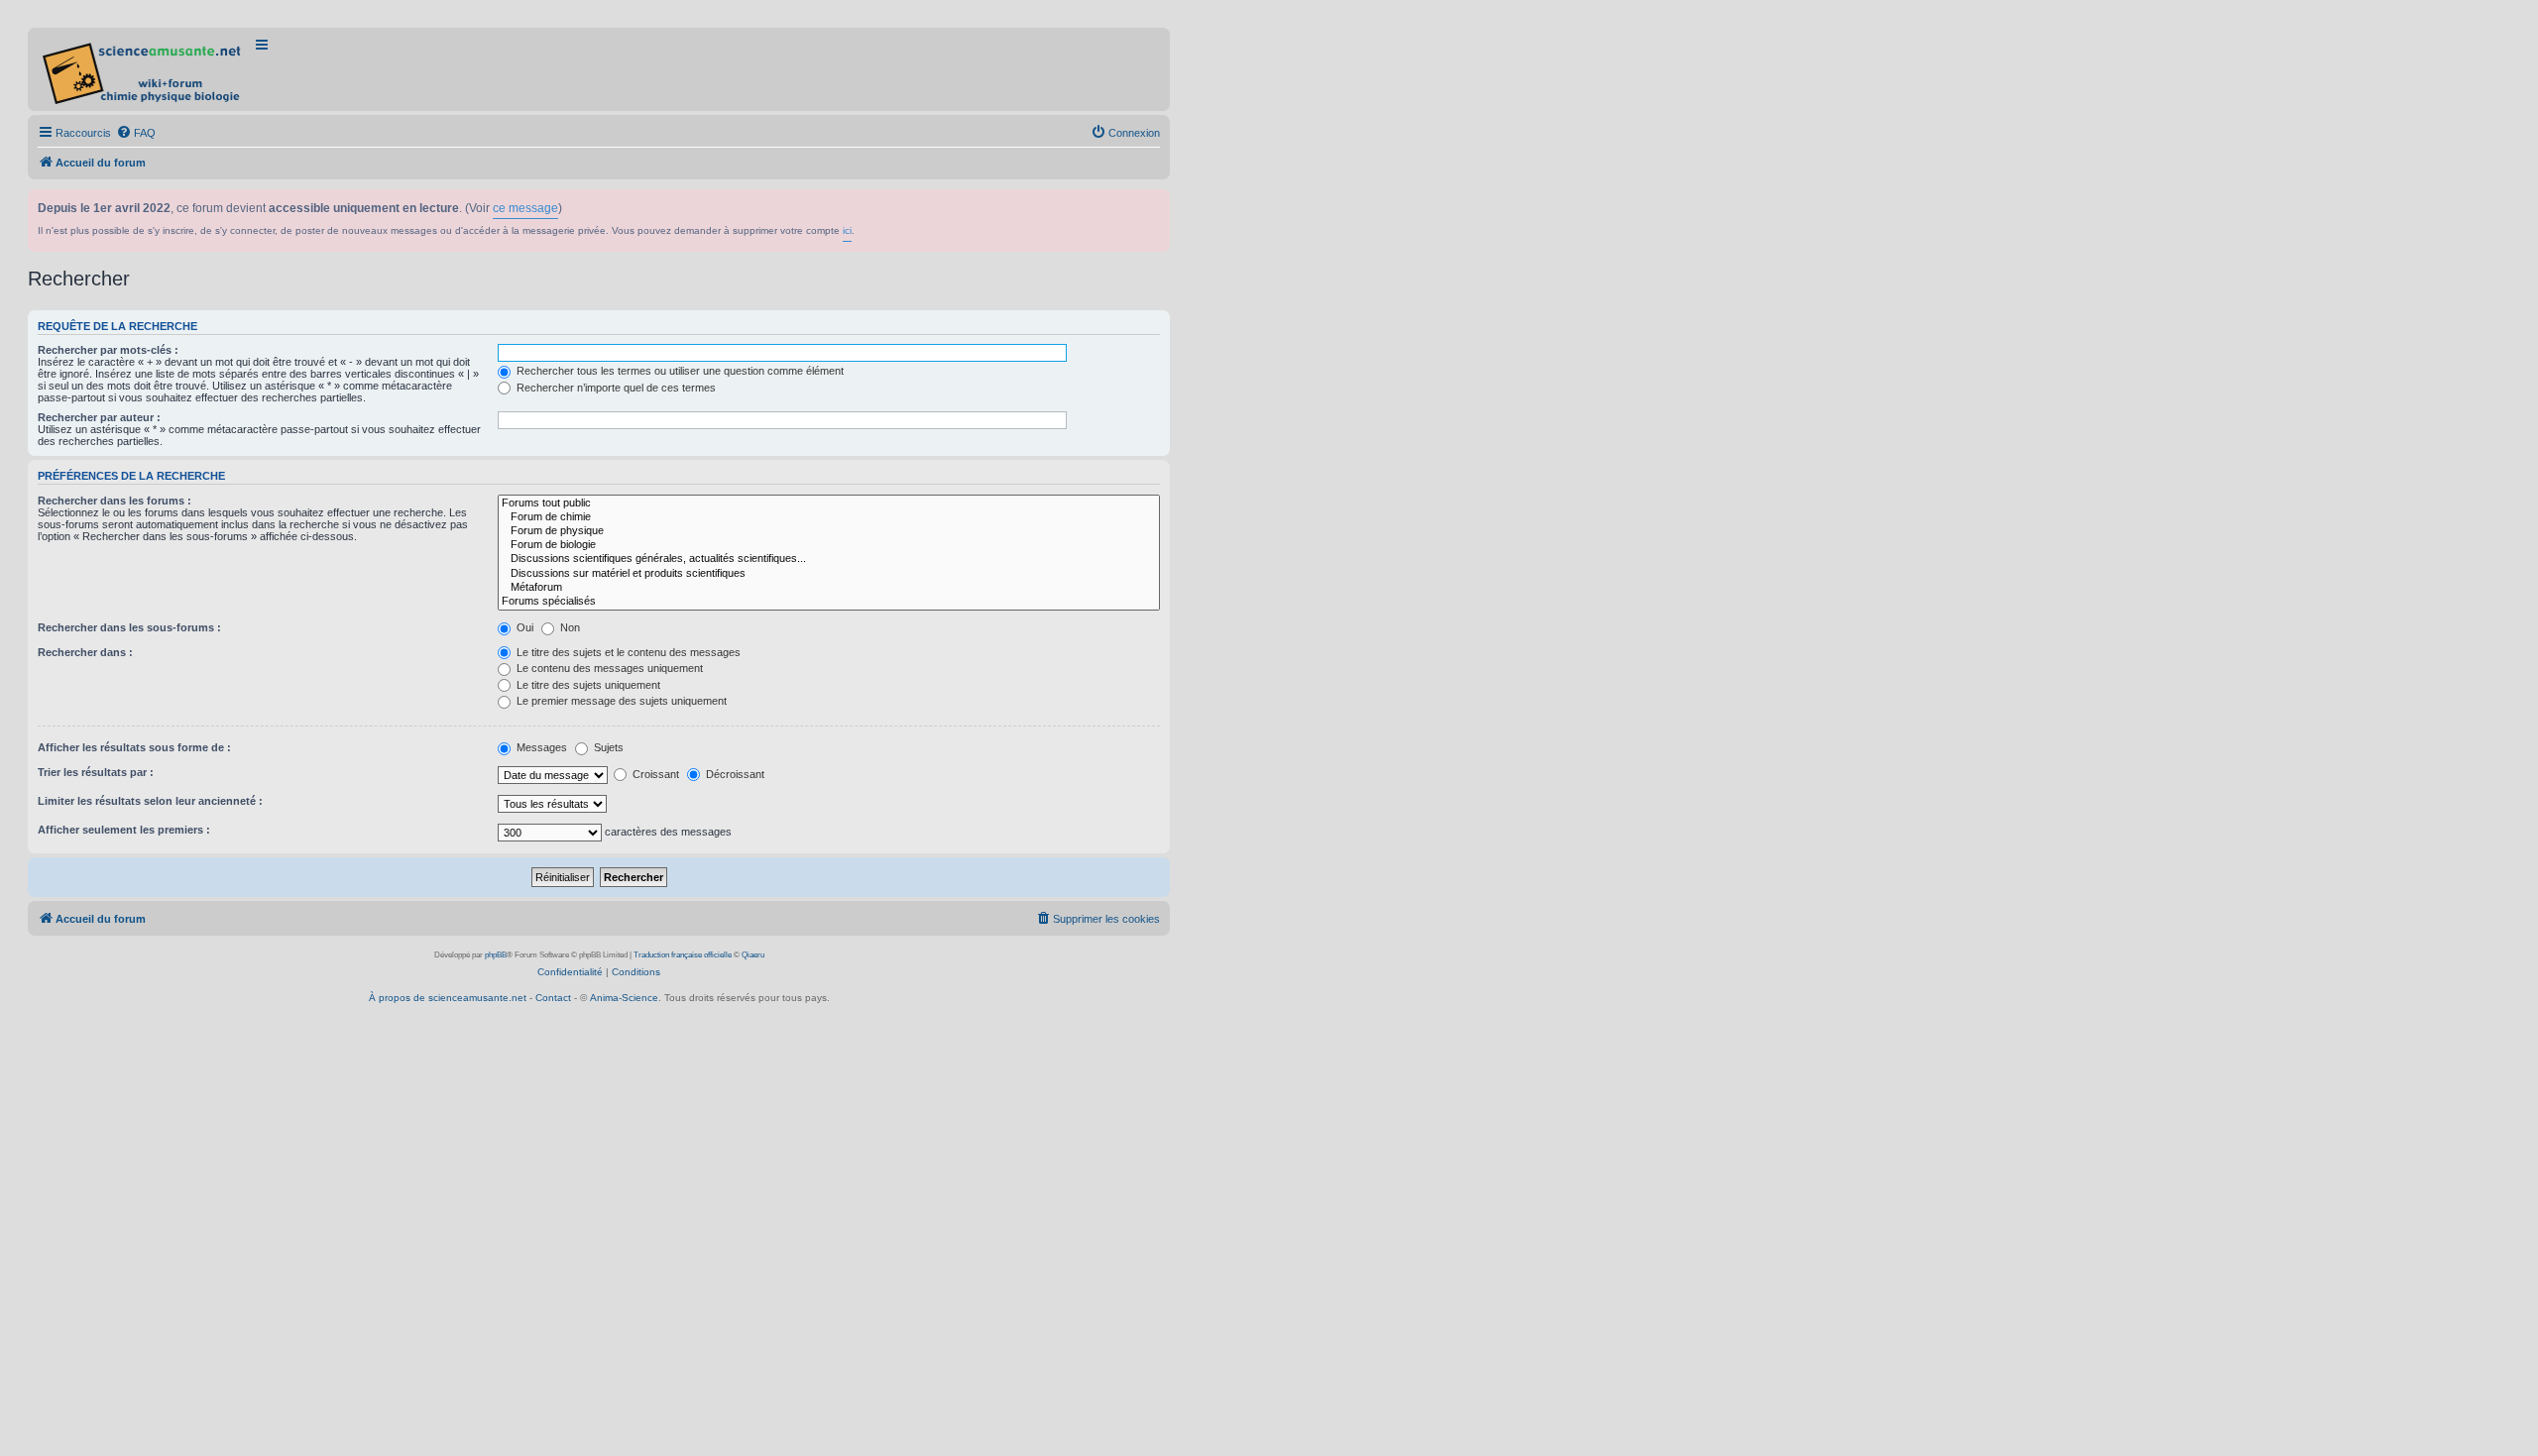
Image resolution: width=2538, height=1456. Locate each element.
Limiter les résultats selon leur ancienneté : (150, 801)
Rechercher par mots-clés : (108, 350)
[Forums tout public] (829, 504)
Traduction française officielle (683, 955)
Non (569, 627)
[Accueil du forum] (143, 69)
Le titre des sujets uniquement (587, 685)
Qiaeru (753, 955)
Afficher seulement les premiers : (124, 830)
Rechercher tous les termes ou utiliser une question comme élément (679, 371)
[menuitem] (136, 133)
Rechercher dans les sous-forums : (129, 627)
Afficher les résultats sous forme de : (134, 747)
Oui (523, 627)
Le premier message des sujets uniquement (620, 701)
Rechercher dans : (85, 652)
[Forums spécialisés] (829, 602)
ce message (525, 208)
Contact (553, 998)
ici (847, 230)
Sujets (607, 747)
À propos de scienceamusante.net (448, 998)
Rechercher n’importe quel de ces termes (615, 388)
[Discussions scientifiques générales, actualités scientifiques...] (829, 559)
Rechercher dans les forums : (115, 501)
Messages (540, 747)
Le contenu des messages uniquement (608, 668)
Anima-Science (624, 998)
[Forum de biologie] (829, 545)
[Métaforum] (829, 588)
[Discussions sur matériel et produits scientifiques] (829, 574)
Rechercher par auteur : (99, 417)
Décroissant (734, 774)
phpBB (496, 955)
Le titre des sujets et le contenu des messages (627, 652)
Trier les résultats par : (96, 772)
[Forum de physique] (829, 531)
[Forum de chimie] (829, 517)
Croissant (654, 774)
